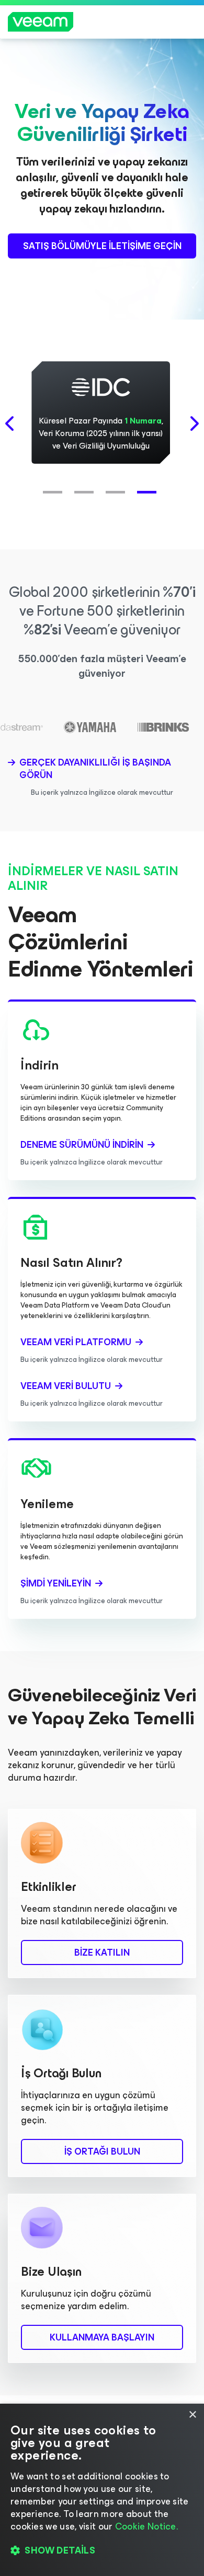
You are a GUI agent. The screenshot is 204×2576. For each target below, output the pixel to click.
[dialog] (102, 2490)
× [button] (192, 2415)
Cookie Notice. (146, 2526)
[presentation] (10, 424)
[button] (55, 487)
